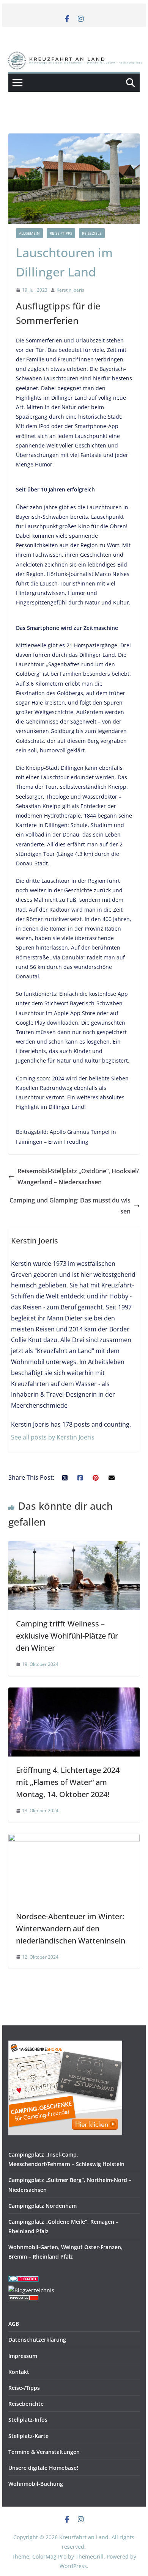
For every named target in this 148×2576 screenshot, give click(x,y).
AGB (14, 2324)
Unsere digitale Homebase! (43, 2468)
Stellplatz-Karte (28, 2436)
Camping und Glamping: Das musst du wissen (70, 1206)
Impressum (23, 2356)
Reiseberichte (26, 2404)
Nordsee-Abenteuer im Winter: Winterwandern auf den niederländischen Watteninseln (71, 1928)
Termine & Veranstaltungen (44, 2452)
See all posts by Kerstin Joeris (53, 1437)
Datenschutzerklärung (37, 2340)
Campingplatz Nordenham (43, 2206)
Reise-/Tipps (61, 233)
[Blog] (31, 2290)
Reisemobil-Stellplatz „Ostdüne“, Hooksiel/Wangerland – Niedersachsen (78, 1177)
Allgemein (29, 233)
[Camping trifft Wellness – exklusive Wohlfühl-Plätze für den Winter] (74, 1546)
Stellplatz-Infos (28, 2420)
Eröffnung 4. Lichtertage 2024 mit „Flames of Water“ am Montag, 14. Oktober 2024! (68, 1782)
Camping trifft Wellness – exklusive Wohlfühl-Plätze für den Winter (67, 1636)
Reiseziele (92, 233)
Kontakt (19, 2372)
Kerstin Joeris (70, 290)
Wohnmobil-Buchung (36, 2484)
